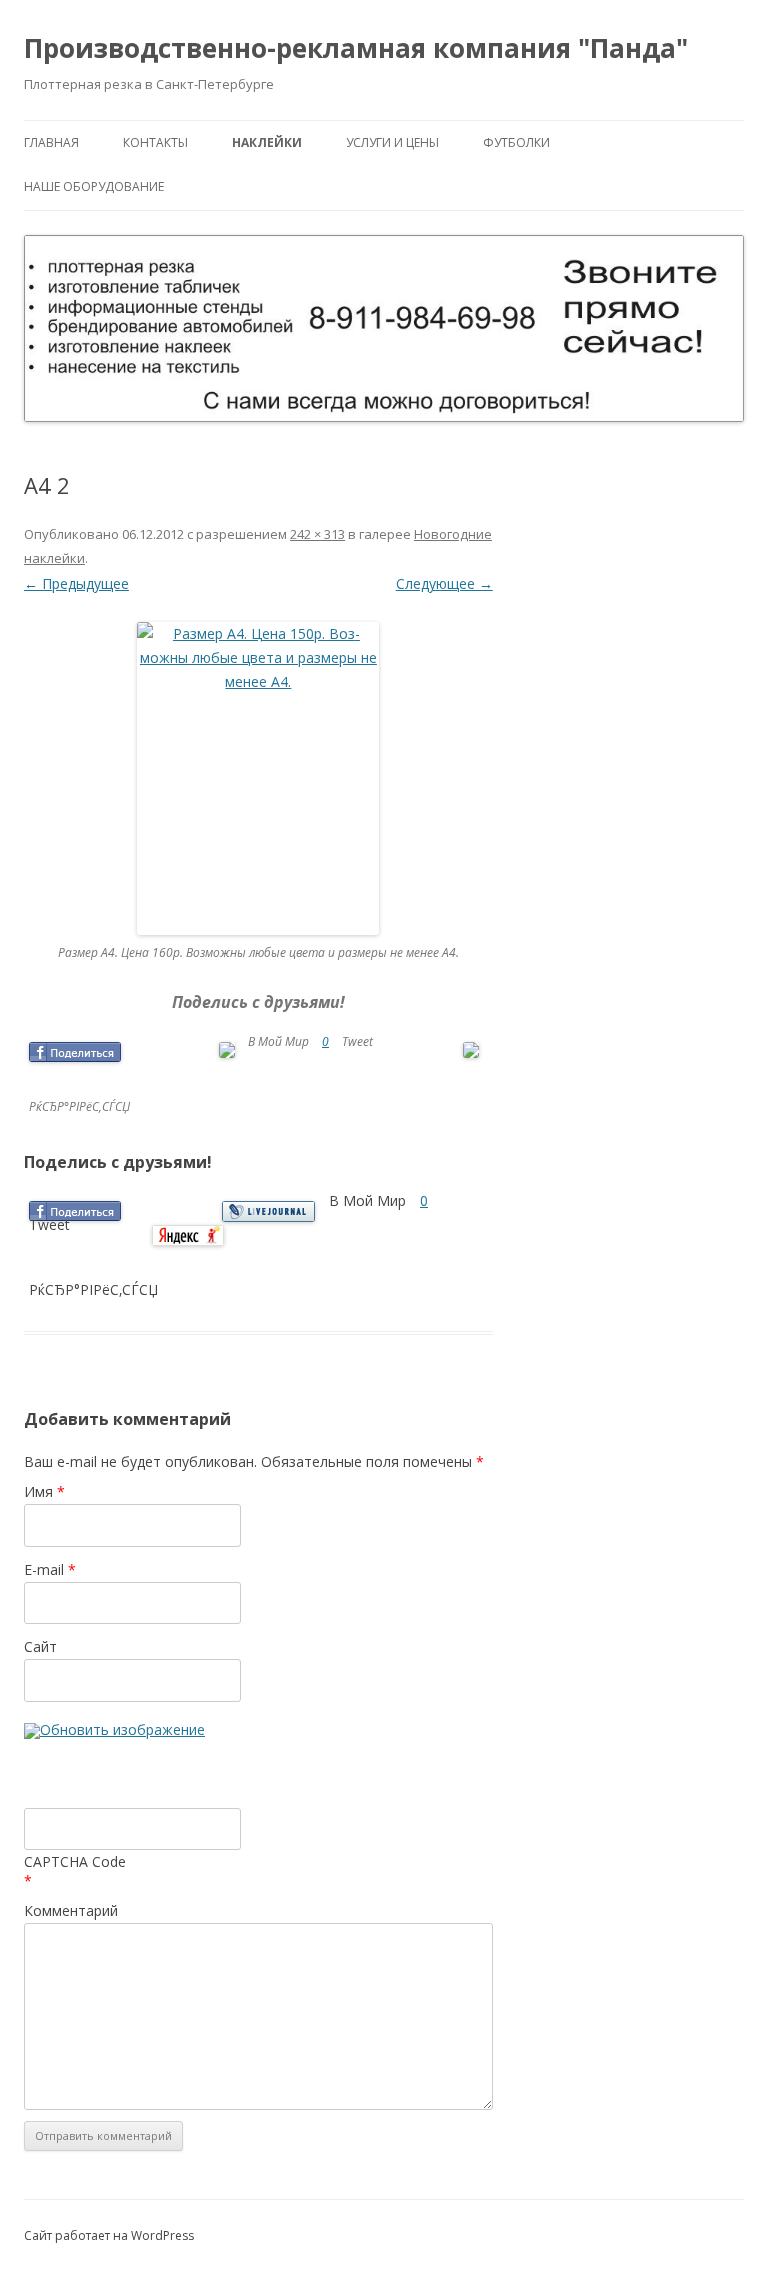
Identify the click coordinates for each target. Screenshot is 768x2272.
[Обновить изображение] (114, 1731)
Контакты (155, 142)
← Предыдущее (76, 583)
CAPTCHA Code (75, 1861)
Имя (44, 1491)
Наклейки (267, 142)
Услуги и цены (392, 142)
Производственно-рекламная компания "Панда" (356, 48)
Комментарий (71, 1910)
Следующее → (444, 583)
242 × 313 (317, 534)
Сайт (40, 1646)
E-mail (50, 1569)
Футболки (516, 142)
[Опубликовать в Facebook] (75, 1052)
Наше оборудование (94, 186)
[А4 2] (258, 778)
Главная (51, 142)
